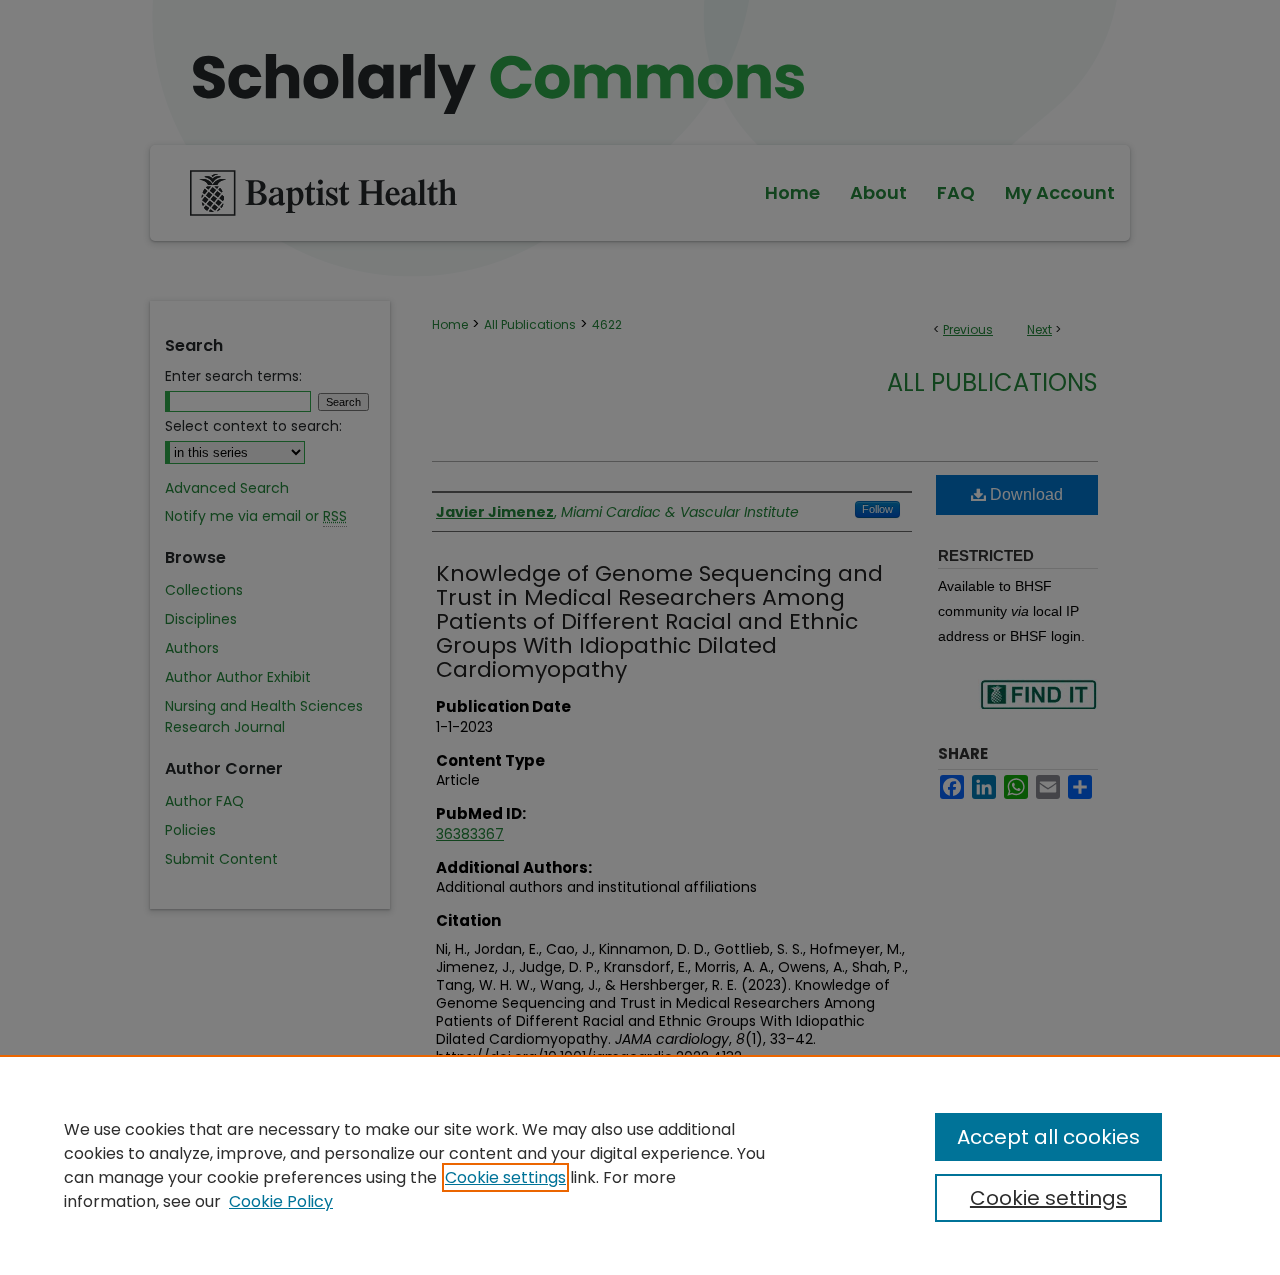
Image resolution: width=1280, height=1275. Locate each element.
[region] (640, 1165)
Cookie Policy (281, 1201)
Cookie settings (505, 1177)
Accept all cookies (1048, 1137)
